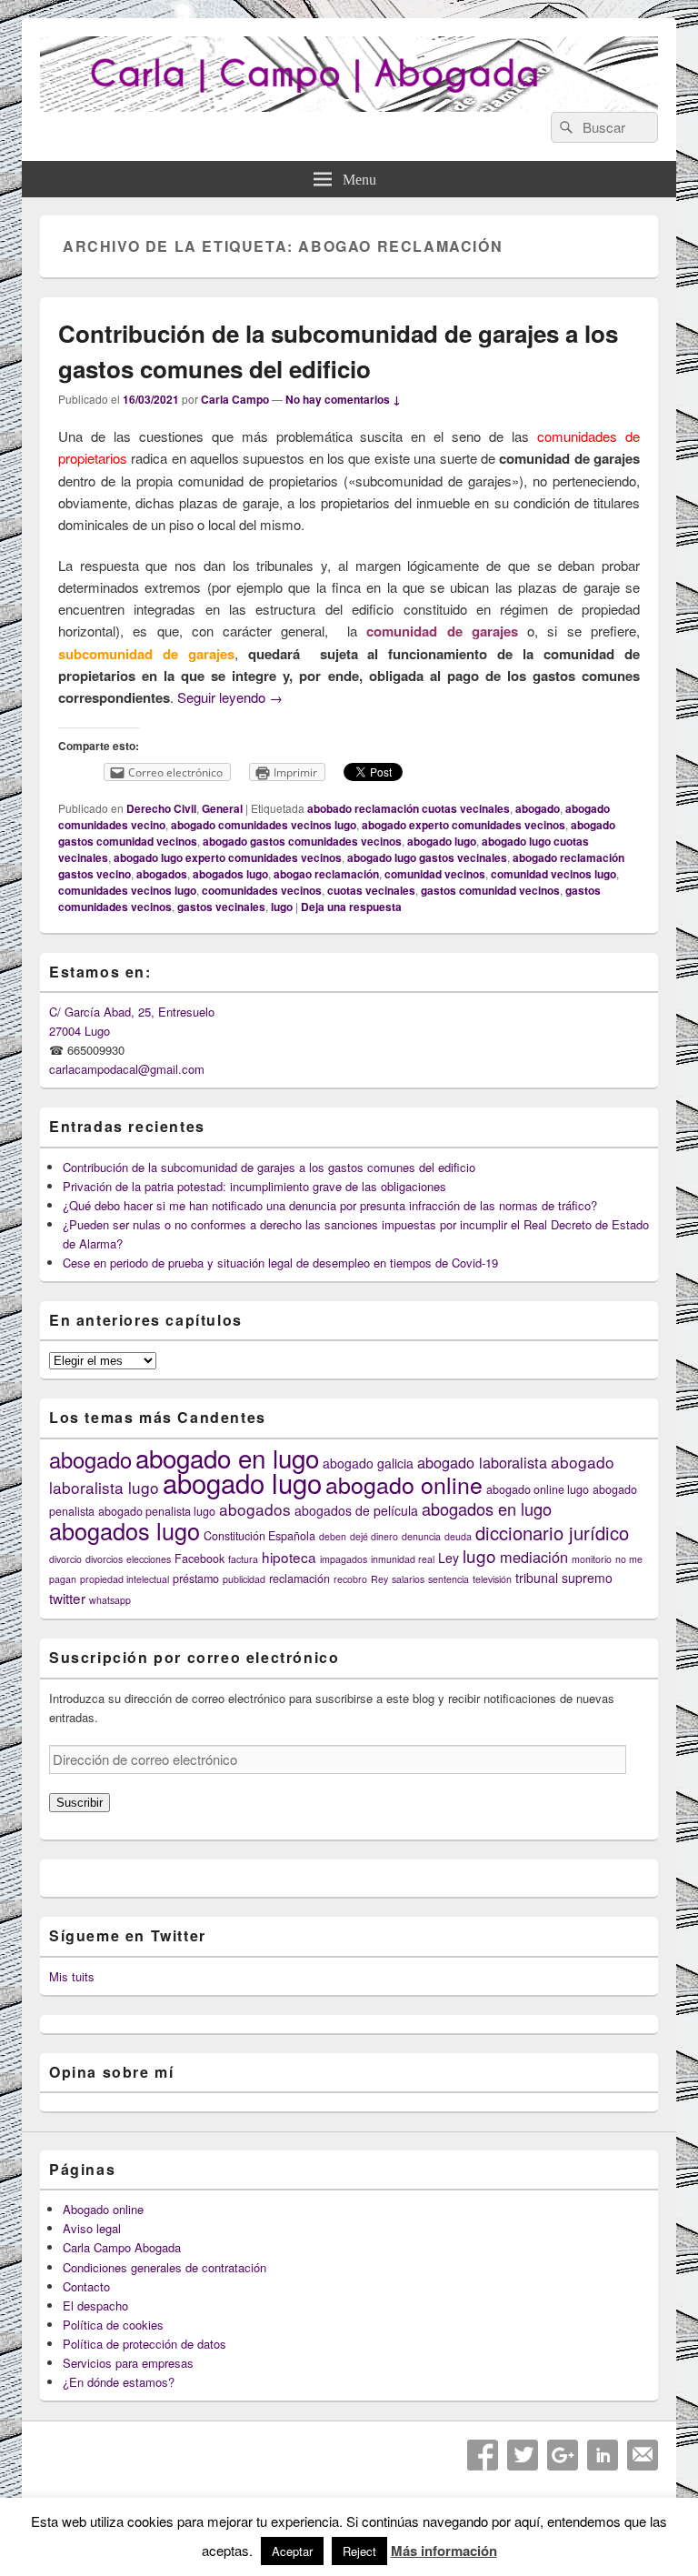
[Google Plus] (563, 2455)
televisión (492, 1579)
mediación (534, 1557)
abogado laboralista (482, 1462)
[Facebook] (483, 2455)
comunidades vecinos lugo (127, 890)
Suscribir (80, 1803)
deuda (458, 1536)
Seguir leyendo (230, 697)
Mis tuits (72, 1976)
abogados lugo (230, 874)
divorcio (65, 1559)
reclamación (299, 1579)
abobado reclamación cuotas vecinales (409, 808)
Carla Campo (235, 399)
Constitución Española (259, 1536)
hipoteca (289, 1557)
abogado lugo (442, 841)
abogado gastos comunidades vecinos (302, 841)
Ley (449, 1558)
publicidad (244, 1579)
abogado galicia (368, 1463)
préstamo (196, 1579)
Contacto (86, 2286)
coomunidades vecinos (262, 890)
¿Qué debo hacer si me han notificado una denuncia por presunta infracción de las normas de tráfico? (330, 1205)
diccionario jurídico (552, 1533)
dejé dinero (374, 1536)
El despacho (95, 2305)
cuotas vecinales (371, 890)
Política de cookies (113, 2325)
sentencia (449, 1579)
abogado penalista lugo (157, 1511)
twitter (67, 1598)
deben (333, 1536)
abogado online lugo (538, 1489)
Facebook (199, 1559)
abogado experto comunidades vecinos (464, 825)
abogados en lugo (487, 1509)
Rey (379, 1579)
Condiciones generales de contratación (165, 2267)
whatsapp (110, 1600)
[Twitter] (523, 2455)
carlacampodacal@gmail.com (127, 1069)
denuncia (421, 1536)
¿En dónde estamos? (119, 2382)
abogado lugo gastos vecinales (427, 857)
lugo (282, 907)
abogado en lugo (227, 1458)
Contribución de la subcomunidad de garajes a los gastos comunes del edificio (269, 1167)
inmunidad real (403, 1559)
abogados (162, 874)
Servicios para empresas (128, 2363)
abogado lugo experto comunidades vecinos (228, 857)
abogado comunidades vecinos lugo (264, 825)
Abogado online (103, 2209)
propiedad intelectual (125, 1579)
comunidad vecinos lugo (553, 874)
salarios (408, 1579)
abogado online (404, 1484)
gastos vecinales (221, 907)
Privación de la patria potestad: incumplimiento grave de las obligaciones (254, 1186)
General (222, 808)
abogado (538, 808)
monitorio (592, 1559)
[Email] (643, 2455)
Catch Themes (403, 2525)
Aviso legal (92, 2228)
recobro (350, 1579)
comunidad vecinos (435, 874)
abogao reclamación (326, 874)
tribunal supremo (564, 1578)
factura (243, 1559)
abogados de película (356, 1510)
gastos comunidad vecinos (490, 890)
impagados (344, 1559)
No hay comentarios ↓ (343, 399)
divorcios (104, 1559)
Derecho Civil (161, 808)
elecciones (149, 1559)
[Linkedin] (603, 2455)
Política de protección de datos (145, 2344)
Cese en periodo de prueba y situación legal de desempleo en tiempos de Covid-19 (280, 1263)
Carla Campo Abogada (122, 2247)
